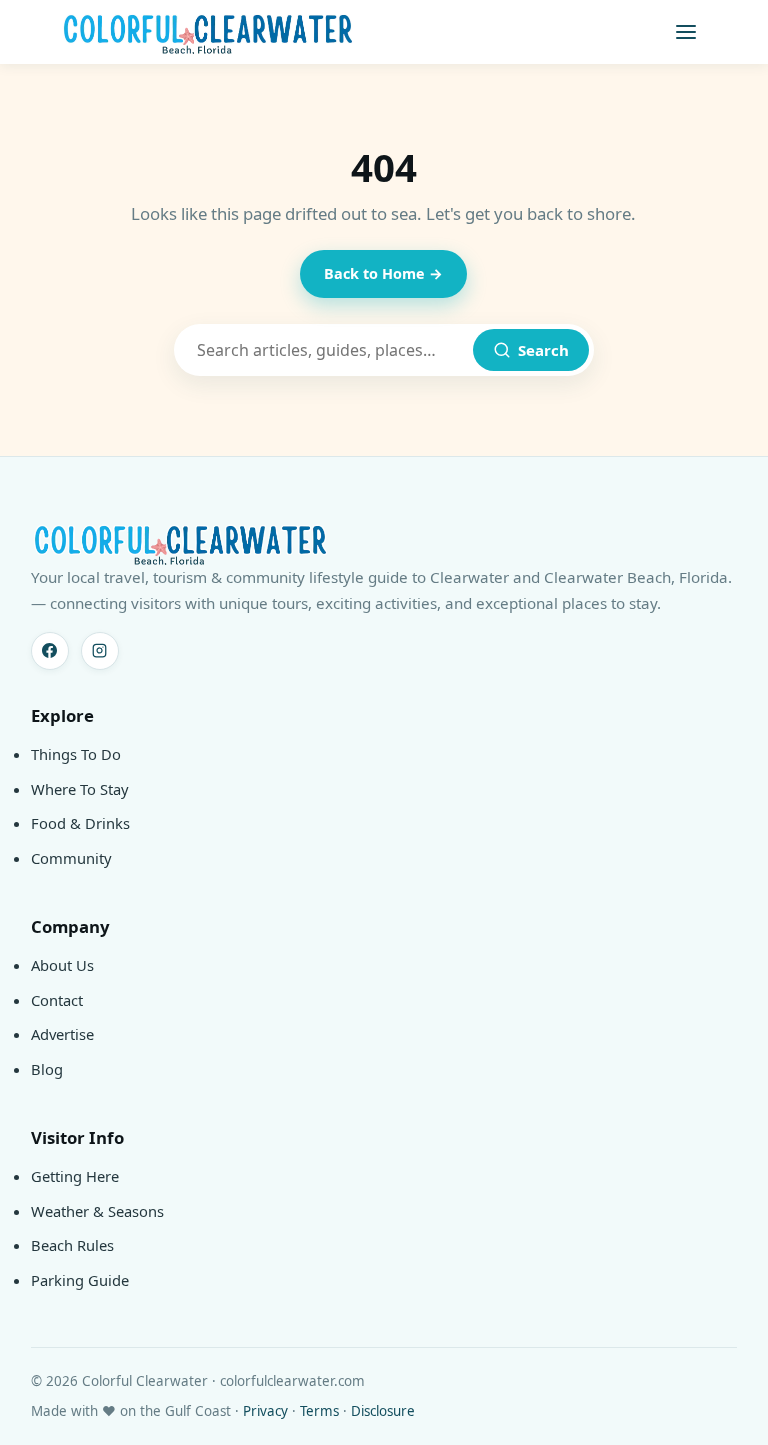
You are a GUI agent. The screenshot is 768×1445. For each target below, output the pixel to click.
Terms (319, 1411)
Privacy (265, 1411)
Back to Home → (383, 273)
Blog (47, 1069)
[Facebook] (50, 651)
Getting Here (75, 1176)
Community (71, 858)
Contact (57, 1000)
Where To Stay (80, 789)
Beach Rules (72, 1245)
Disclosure (383, 1411)
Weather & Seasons (97, 1211)
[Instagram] (100, 651)
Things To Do (76, 754)
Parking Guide (80, 1280)
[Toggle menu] (686, 32)
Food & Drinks (80, 823)
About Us (62, 965)
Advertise (62, 1034)
